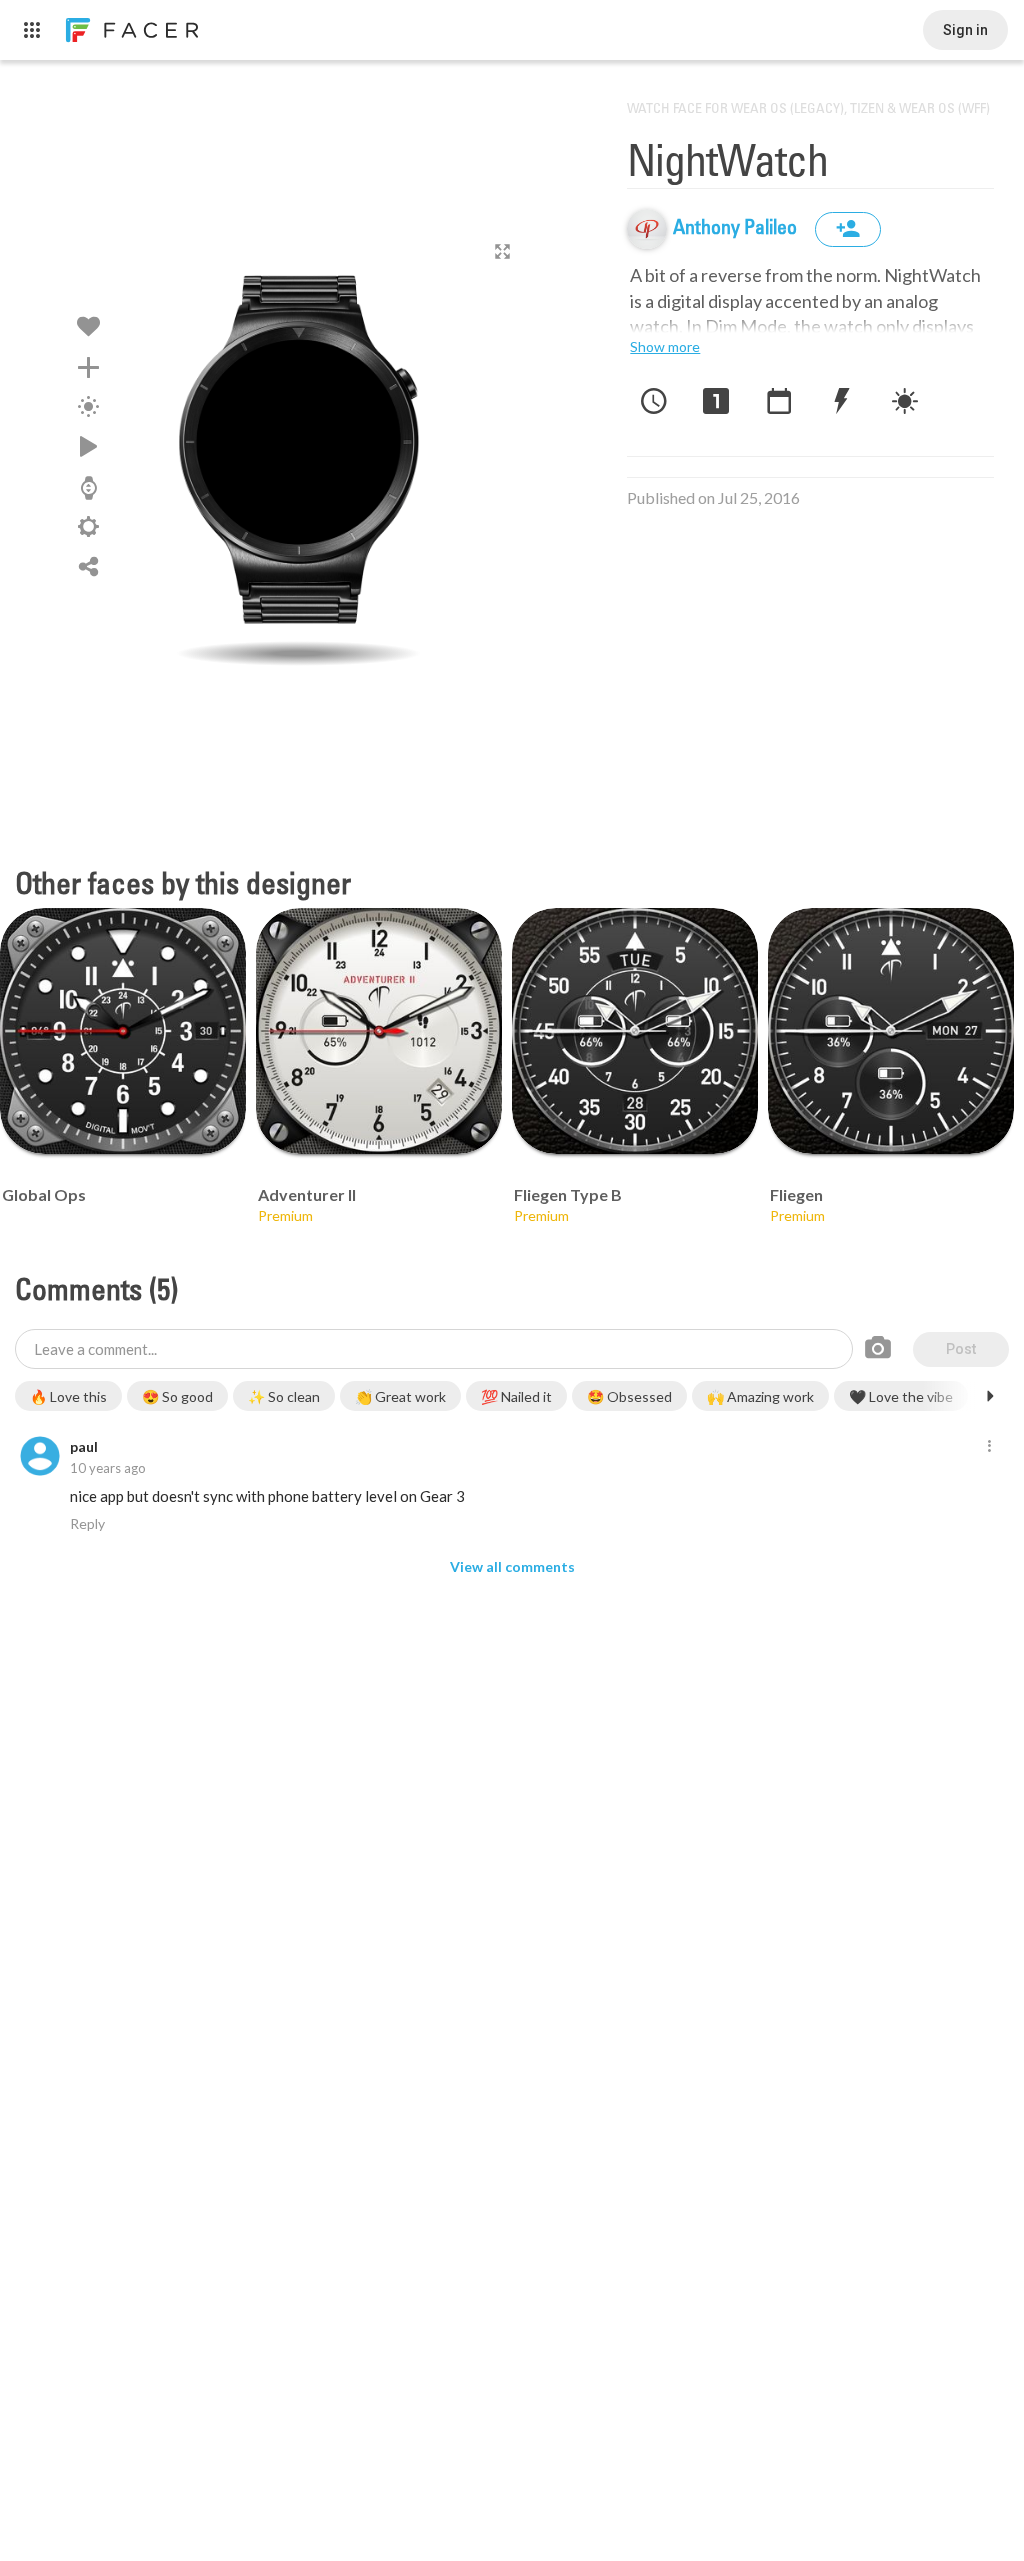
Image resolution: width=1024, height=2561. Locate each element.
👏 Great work (400, 1396)
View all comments (512, 1566)
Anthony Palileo (737, 229)
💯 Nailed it (516, 1396)
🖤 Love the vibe (901, 1396)
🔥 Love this (68, 1396)
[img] (647, 229)
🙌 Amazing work (760, 1396)
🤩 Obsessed (629, 1396)
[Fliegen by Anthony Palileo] (891, 1031)
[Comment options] (989, 1447)
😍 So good (177, 1396)
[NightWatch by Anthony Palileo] (299, 455)
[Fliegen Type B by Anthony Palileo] (635, 1031)
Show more (665, 346)
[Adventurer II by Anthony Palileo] (379, 1031)
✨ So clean (284, 1396)
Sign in (965, 30)
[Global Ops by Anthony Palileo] (123, 1031)
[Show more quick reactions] (990, 1396)
